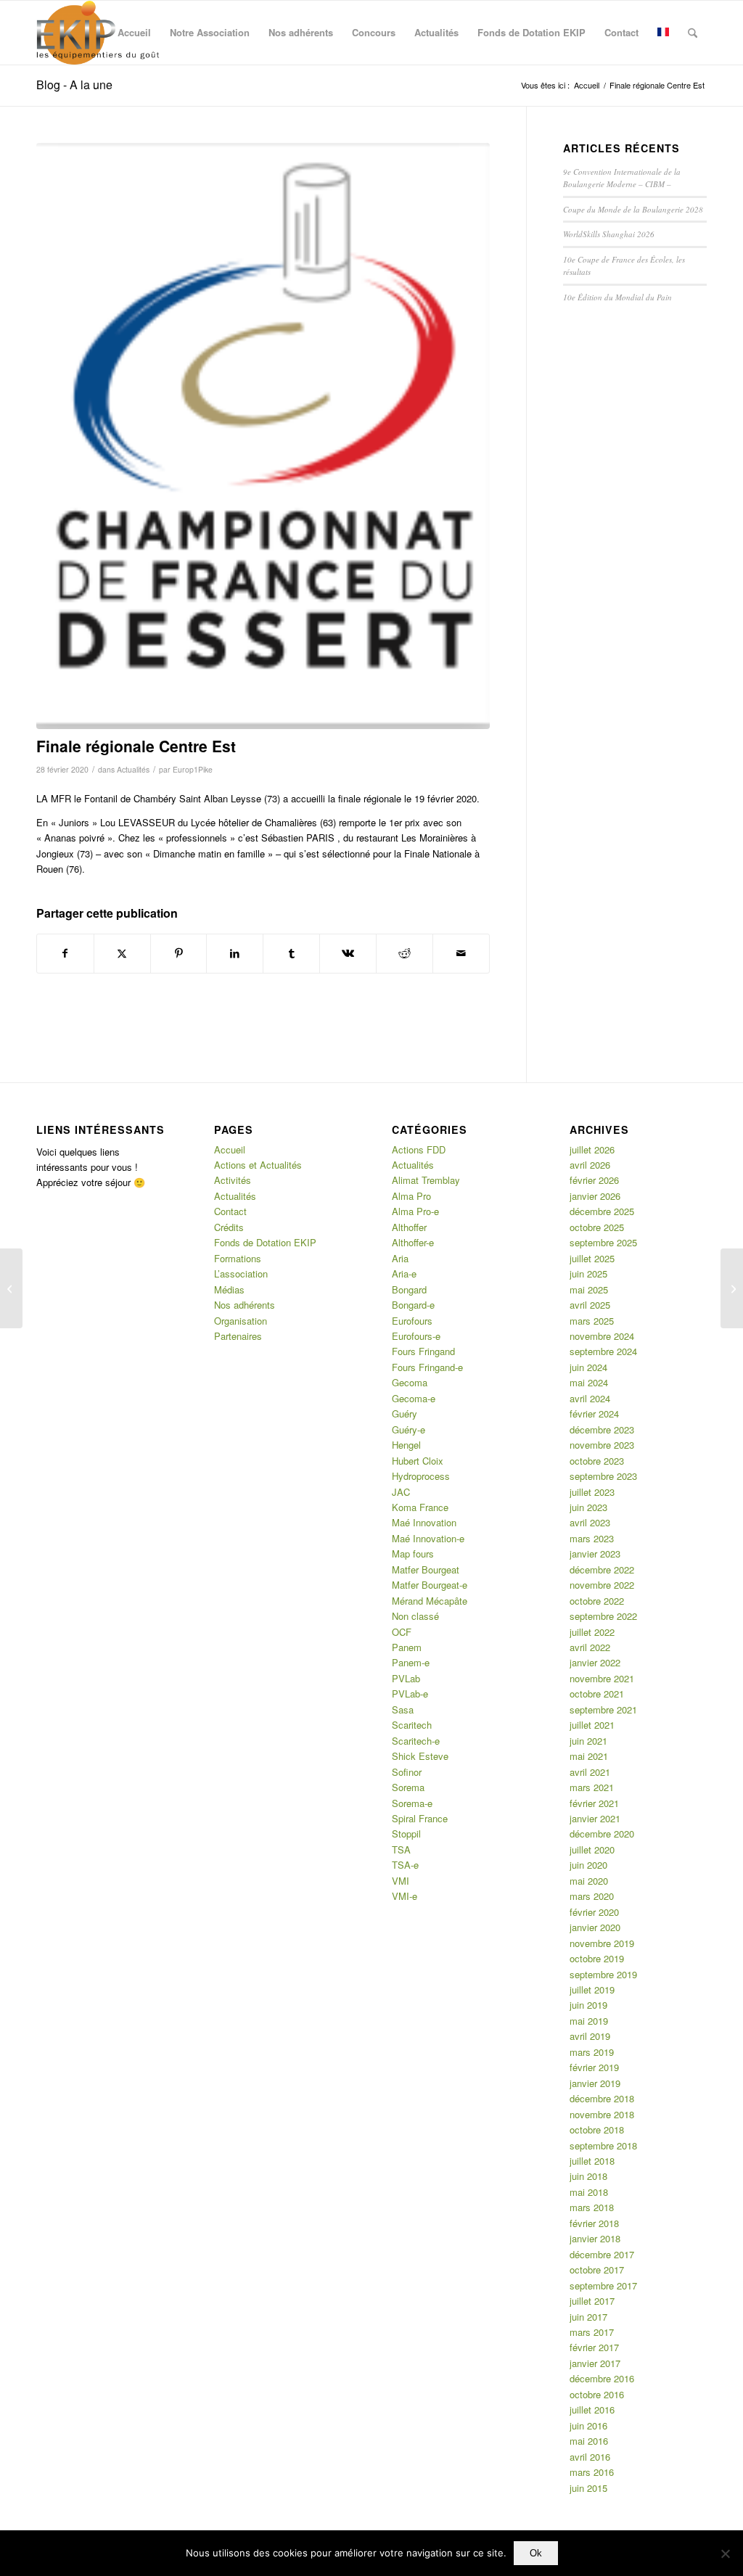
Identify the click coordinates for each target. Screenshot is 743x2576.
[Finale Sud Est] (732, 1288)
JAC (401, 1492)
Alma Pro (411, 1196)
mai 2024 (589, 1382)
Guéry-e (409, 1429)
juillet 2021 (592, 1725)
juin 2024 (588, 1367)
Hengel (406, 1445)
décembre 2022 (602, 1569)
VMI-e (405, 1896)
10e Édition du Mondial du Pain (617, 297)
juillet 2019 (592, 1989)
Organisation (241, 1321)
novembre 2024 (602, 1336)
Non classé (415, 1616)
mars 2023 (592, 1538)
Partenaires (238, 1336)
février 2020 (594, 1912)
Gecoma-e (414, 1398)
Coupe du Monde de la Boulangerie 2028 (633, 209)
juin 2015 (588, 2488)
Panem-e (411, 1662)
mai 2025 (589, 1289)
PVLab (406, 1678)
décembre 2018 (602, 2098)
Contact (230, 1211)
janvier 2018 (595, 2238)
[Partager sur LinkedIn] (235, 953)
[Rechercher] (693, 33)
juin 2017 (588, 2317)
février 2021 (594, 1803)
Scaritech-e (416, 1741)
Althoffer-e (413, 1242)
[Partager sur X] (122, 953)
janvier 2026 (595, 1196)
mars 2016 (592, 2472)
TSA (401, 1849)
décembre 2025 (602, 1211)
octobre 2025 (597, 1227)
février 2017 (594, 2347)
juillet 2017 (592, 2301)
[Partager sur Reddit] (405, 953)
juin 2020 (588, 1865)
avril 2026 (590, 1165)
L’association (241, 1273)
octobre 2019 (597, 1958)
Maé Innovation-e (428, 1538)
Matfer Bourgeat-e (430, 1585)
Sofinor (407, 1772)
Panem (407, 1647)
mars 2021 (592, 1787)
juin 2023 (588, 1507)
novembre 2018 (602, 2114)
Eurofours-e (416, 1336)
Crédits (229, 1227)
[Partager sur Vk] (348, 953)
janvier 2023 (595, 1554)
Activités (233, 1180)
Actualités (133, 769)
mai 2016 (589, 2441)
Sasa (403, 1709)
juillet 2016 (592, 2410)
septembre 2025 (603, 1242)
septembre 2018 (603, 2145)
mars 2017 (592, 2332)
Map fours (413, 1554)
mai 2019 (589, 2021)
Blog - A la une (74, 85)
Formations (238, 1258)
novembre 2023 (602, 1445)
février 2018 (594, 2223)
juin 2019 (588, 2005)
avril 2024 (590, 1398)
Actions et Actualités (258, 1165)
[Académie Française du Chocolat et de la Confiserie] (11, 1288)
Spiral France (420, 1818)
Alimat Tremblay (426, 1180)
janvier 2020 (595, 1927)
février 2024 (594, 1413)
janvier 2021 (595, 1818)
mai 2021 (589, 1756)
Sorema (408, 1787)
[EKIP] (100, 33)
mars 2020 (592, 1896)
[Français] (663, 33)
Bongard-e (413, 1305)
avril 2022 (590, 1647)
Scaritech (412, 1725)
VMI (401, 1881)
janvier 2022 (595, 1662)
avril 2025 (590, 1305)
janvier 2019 (595, 2083)
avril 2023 (590, 1522)
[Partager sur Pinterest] (179, 953)
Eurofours (412, 1321)
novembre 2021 (602, 1678)
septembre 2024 (603, 1351)
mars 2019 (592, 2052)
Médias (229, 1289)
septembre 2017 (603, 2285)
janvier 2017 (595, 2363)
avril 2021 (590, 1772)
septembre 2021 (603, 1709)
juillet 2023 (592, 1492)
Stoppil (406, 1834)
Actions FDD (419, 1149)
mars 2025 (592, 1321)
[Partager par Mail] (461, 953)
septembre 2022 (603, 1616)
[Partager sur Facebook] (65, 953)
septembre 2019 (603, 1974)
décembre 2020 (602, 1834)
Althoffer (409, 1227)
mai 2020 (589, 1881)
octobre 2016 (597, 2394)
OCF (402, 1632)
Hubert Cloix (418, 1461)
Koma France (420, 1507)
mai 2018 (589, 2192)
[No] (725, 2554)
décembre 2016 (602, 2378)
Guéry (405, 1413)
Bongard (409, 1289)
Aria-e (404, 1273)
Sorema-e (412, 1803)
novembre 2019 (602, 1943)
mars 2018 (592, 2207)
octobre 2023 (597, 1461)
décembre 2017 (602, 2254)
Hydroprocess (421, 1476)
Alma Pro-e (415, 1211)
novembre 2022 (602, 1585)
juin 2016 (588, 2425)
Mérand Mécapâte (430, 1601)
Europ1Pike (193, 769)
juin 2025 (588, 1273)
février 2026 (594, 1180)
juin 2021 (588, 1741)
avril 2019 (590, 2036)
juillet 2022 (592, 1632)
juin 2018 (588, 2176)
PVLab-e (410, 1694)
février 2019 (594, 2067)
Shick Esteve (420, 1756)
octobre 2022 (597, 1601)
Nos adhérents (245, 1305)
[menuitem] (134, 33)
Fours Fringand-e (427, 1367)
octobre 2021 (597, 1694)
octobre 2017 (597, 2270)
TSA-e (405, 1865)
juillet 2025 (592, 1258)
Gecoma (410, 1382)
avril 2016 (590, 2457)
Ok (536, 2553)
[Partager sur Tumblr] (291, 953)
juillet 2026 (592, 1149)
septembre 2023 (603, 1476)
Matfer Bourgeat (426, 1569)
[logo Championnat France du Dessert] (263, 436)
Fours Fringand (423, 1351)
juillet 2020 (592, 1849)
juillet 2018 (592, 2161)
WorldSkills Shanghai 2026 (609, 234)
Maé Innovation (424, 1522)
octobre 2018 (597, 2129)
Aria (400, 1258)
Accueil (230, 1149)
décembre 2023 (602, 1429)
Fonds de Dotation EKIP (265, 1242)
